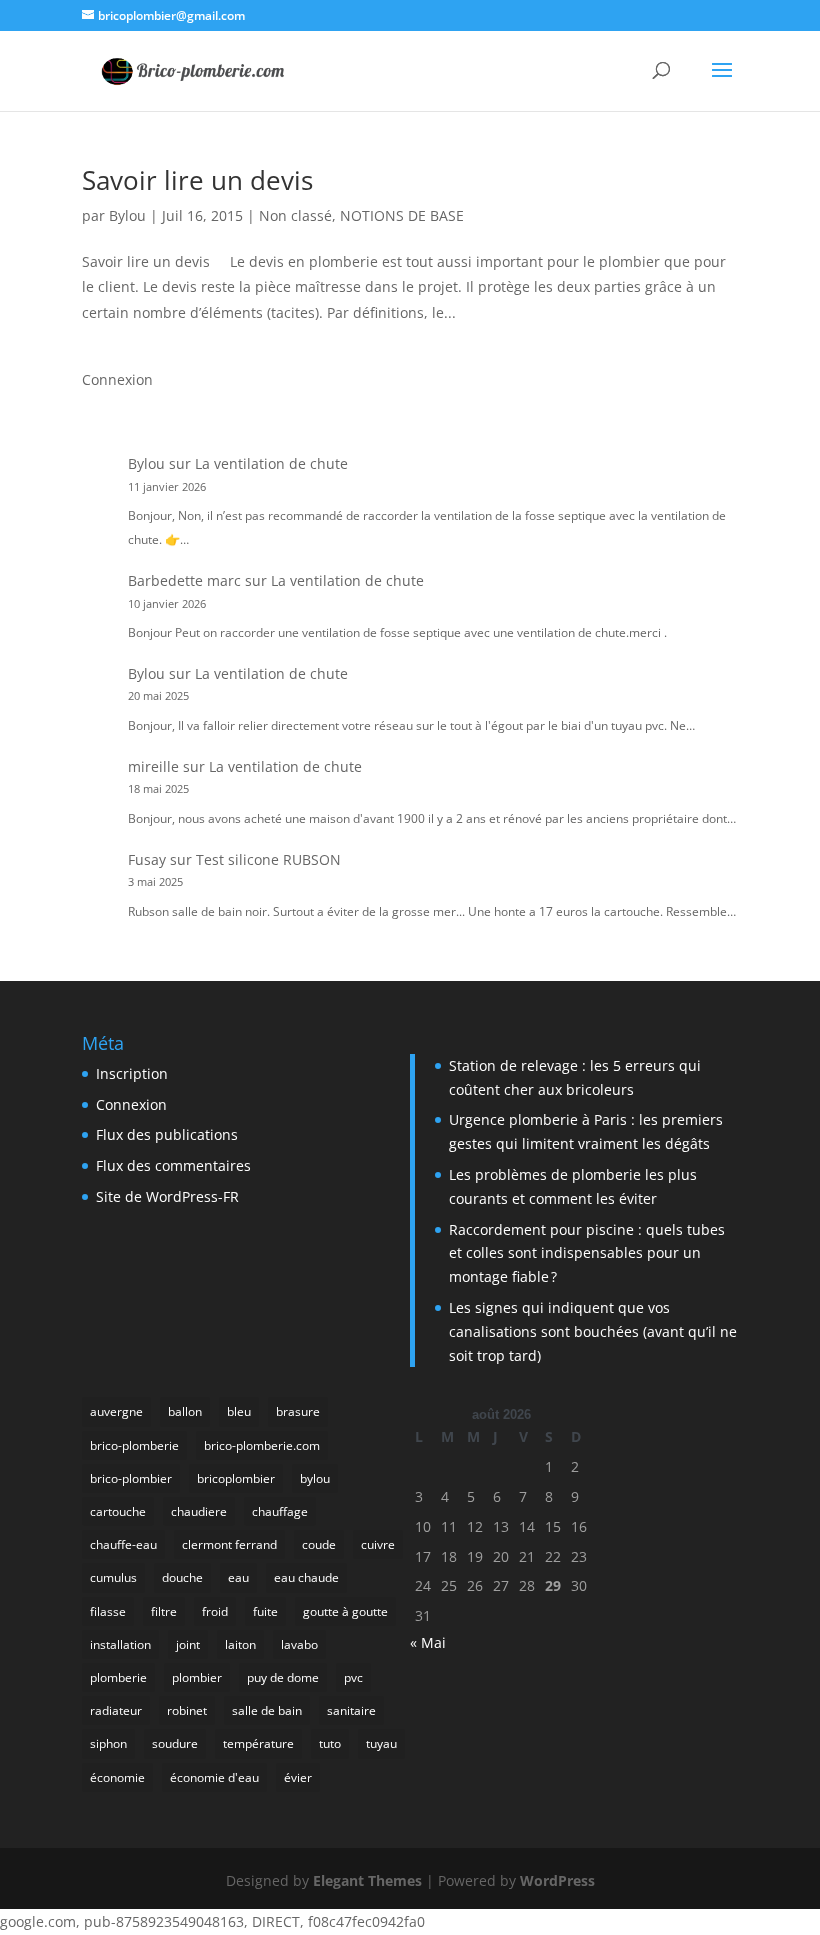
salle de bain (267, 1710)
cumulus (113, 1577)
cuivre (378, 1544)
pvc (353, 1677)
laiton (240, 1644)
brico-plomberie (134, 1445)
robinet (187, 1710)
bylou (315, 1478)
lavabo (299, 1644)
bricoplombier (236, 1478)
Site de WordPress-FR (167, 1196)
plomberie (118, 1677)
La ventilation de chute (271, 463)
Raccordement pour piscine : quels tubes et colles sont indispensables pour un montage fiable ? (587, 1253)
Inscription (132, 1073)
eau (238, 1577)
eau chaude (306, 1577)
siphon (108, 1743)
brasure (298, 1411)
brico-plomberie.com (262, 1445)
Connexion (117, 379)
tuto (330, 1743)
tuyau (381, 1743)
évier (298, 1777)
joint (188, 1644)
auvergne (116, 1411)
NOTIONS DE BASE (402, 215)
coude (319, 1544)
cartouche (118, 1511)
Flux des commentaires (173, 1165)
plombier (197, 1677)
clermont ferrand (229, 1544)
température (258, 1743)
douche (182, 1577)
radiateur (116, 1710)
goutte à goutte (345, 1611)
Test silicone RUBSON (268, 859)
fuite (265, 1611)
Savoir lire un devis (197, 180)
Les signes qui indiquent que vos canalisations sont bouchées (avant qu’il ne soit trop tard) (593, 1331)
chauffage (280, 1511)
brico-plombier (131, 1478)
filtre (164, 1611)
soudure (175, 1743)
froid (215, 1611)
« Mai (428, 1642)
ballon (185, 1411)
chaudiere (199, 1511)
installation (120, 1644)
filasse (108, 1611)
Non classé (295, 215)
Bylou (127, 215)
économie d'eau (214, 1777)
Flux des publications (167, 1134)
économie (117, 1777)
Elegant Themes (367, 1880)
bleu (239, 1411)
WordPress (557, 1880)
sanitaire (351, 1710)
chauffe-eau (123, 1544)
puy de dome (283, 1677)
